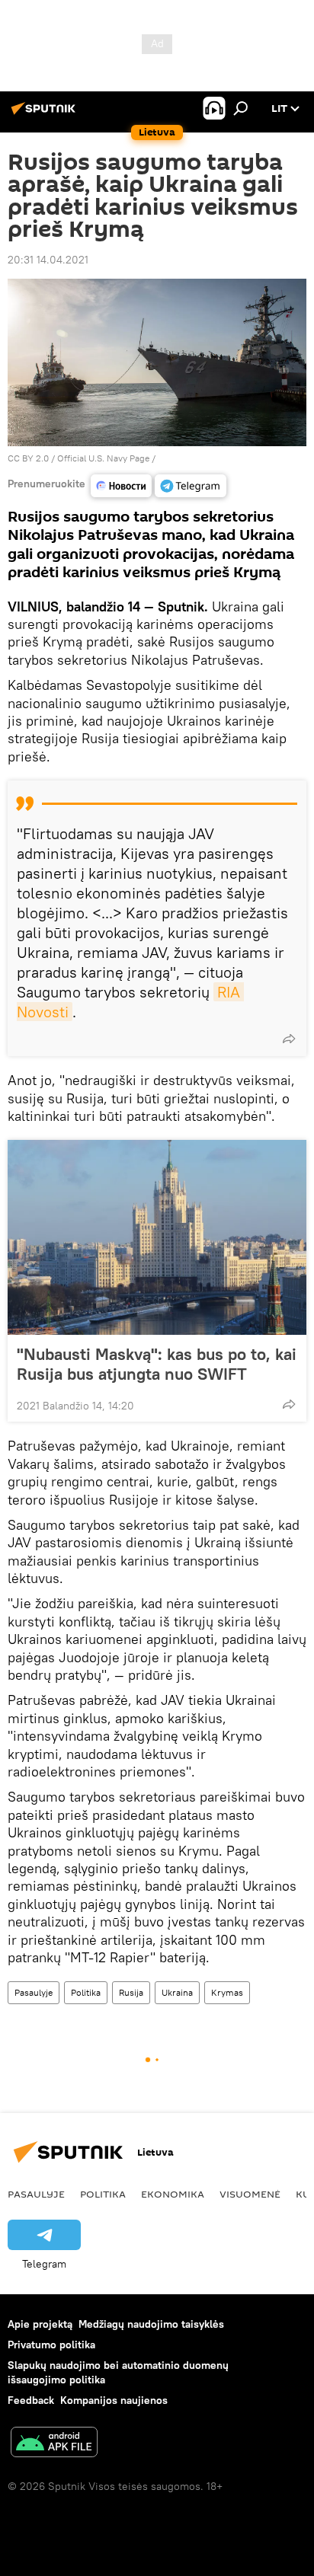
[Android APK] (54, 2444)
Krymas (227, 1992)
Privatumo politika (51, 2345)
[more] (289, 1039)
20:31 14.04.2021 (48, 260)
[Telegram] (191, 486)
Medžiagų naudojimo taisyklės (151, 2324)
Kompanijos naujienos (114, 2400)
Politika (86, 1992)
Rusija (131, 1992)
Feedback (31, 2400)
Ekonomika (173, 2194)
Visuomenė (250, 2194)
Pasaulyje (34, 1992)
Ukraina (177, 1992)
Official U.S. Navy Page (103, 458)
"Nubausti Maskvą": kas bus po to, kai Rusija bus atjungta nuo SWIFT (157, 1364)
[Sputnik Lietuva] (46, 114)
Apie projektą (40, 2324)
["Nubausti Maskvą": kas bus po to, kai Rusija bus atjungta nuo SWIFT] (157, 1237)
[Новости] (121, 486)
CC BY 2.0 (28, 458)
